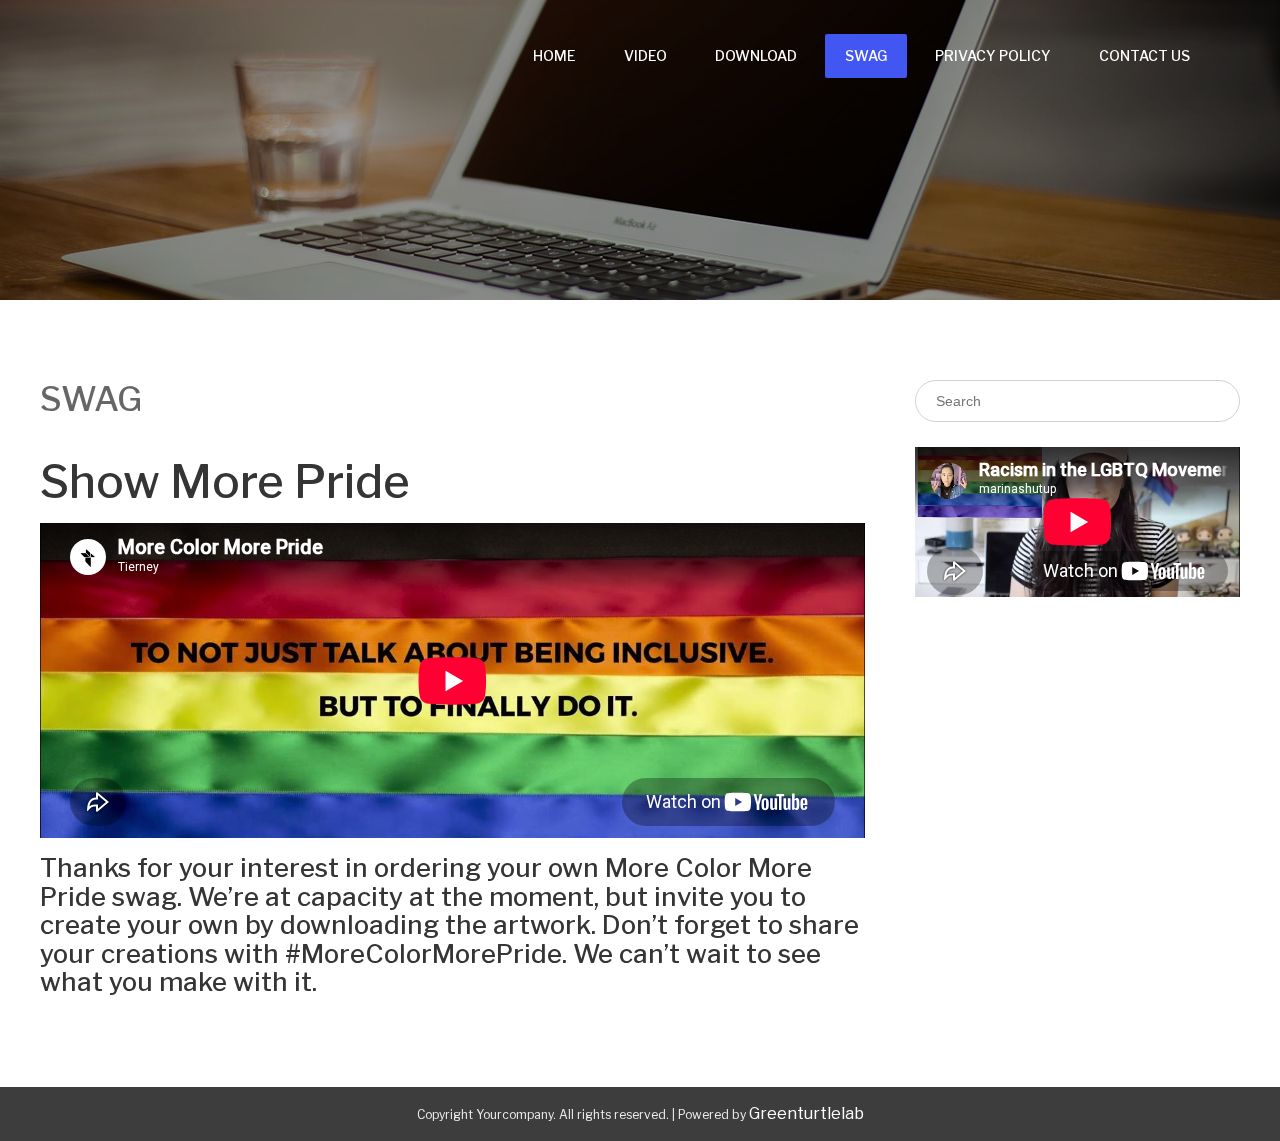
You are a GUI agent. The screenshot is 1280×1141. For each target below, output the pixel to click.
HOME (554, 55)
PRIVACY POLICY (993, 55)
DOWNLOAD (756, 55)
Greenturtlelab (806, 1113)
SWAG (866, 55)
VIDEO (645, 55)
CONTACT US (1144, 55)
